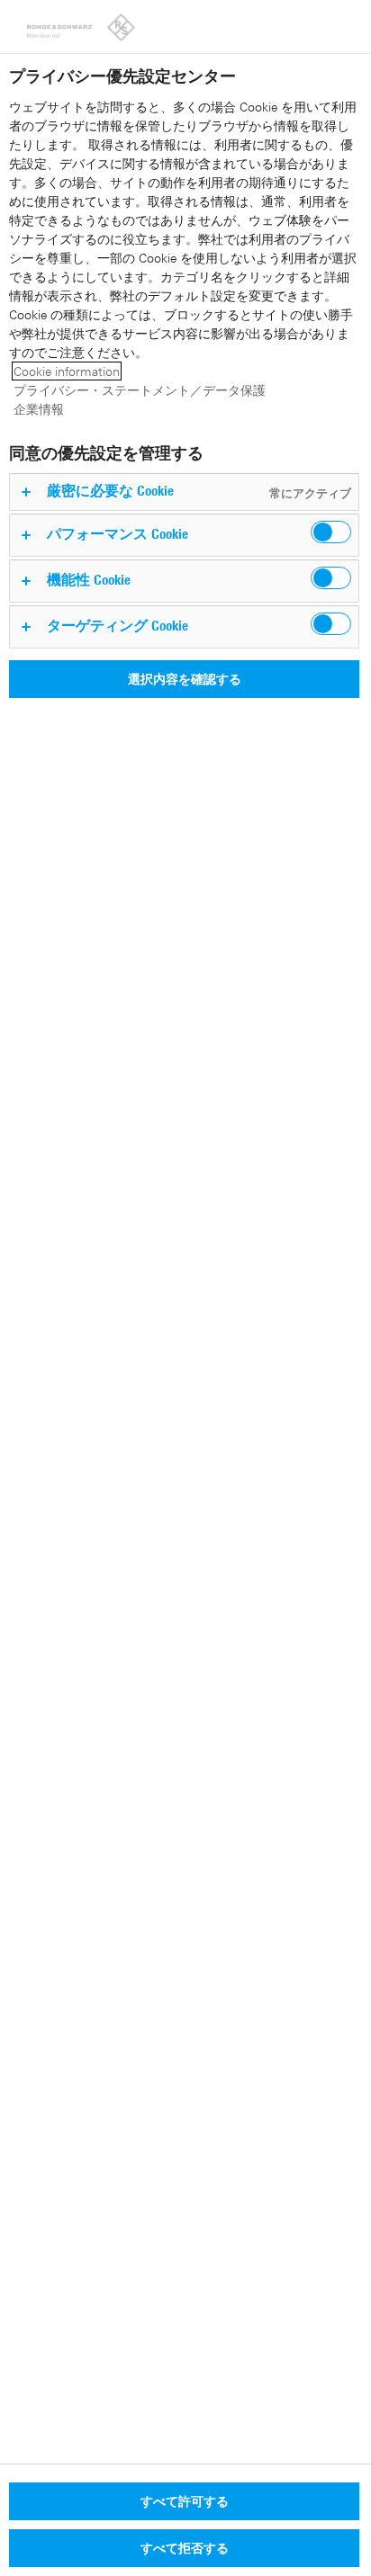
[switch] (331, 532)
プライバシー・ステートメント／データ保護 (140, 390)
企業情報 (39, 409)
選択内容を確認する (185, 679)
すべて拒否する (185, 2548)
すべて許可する (185, 2501)
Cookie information (67, 371)
